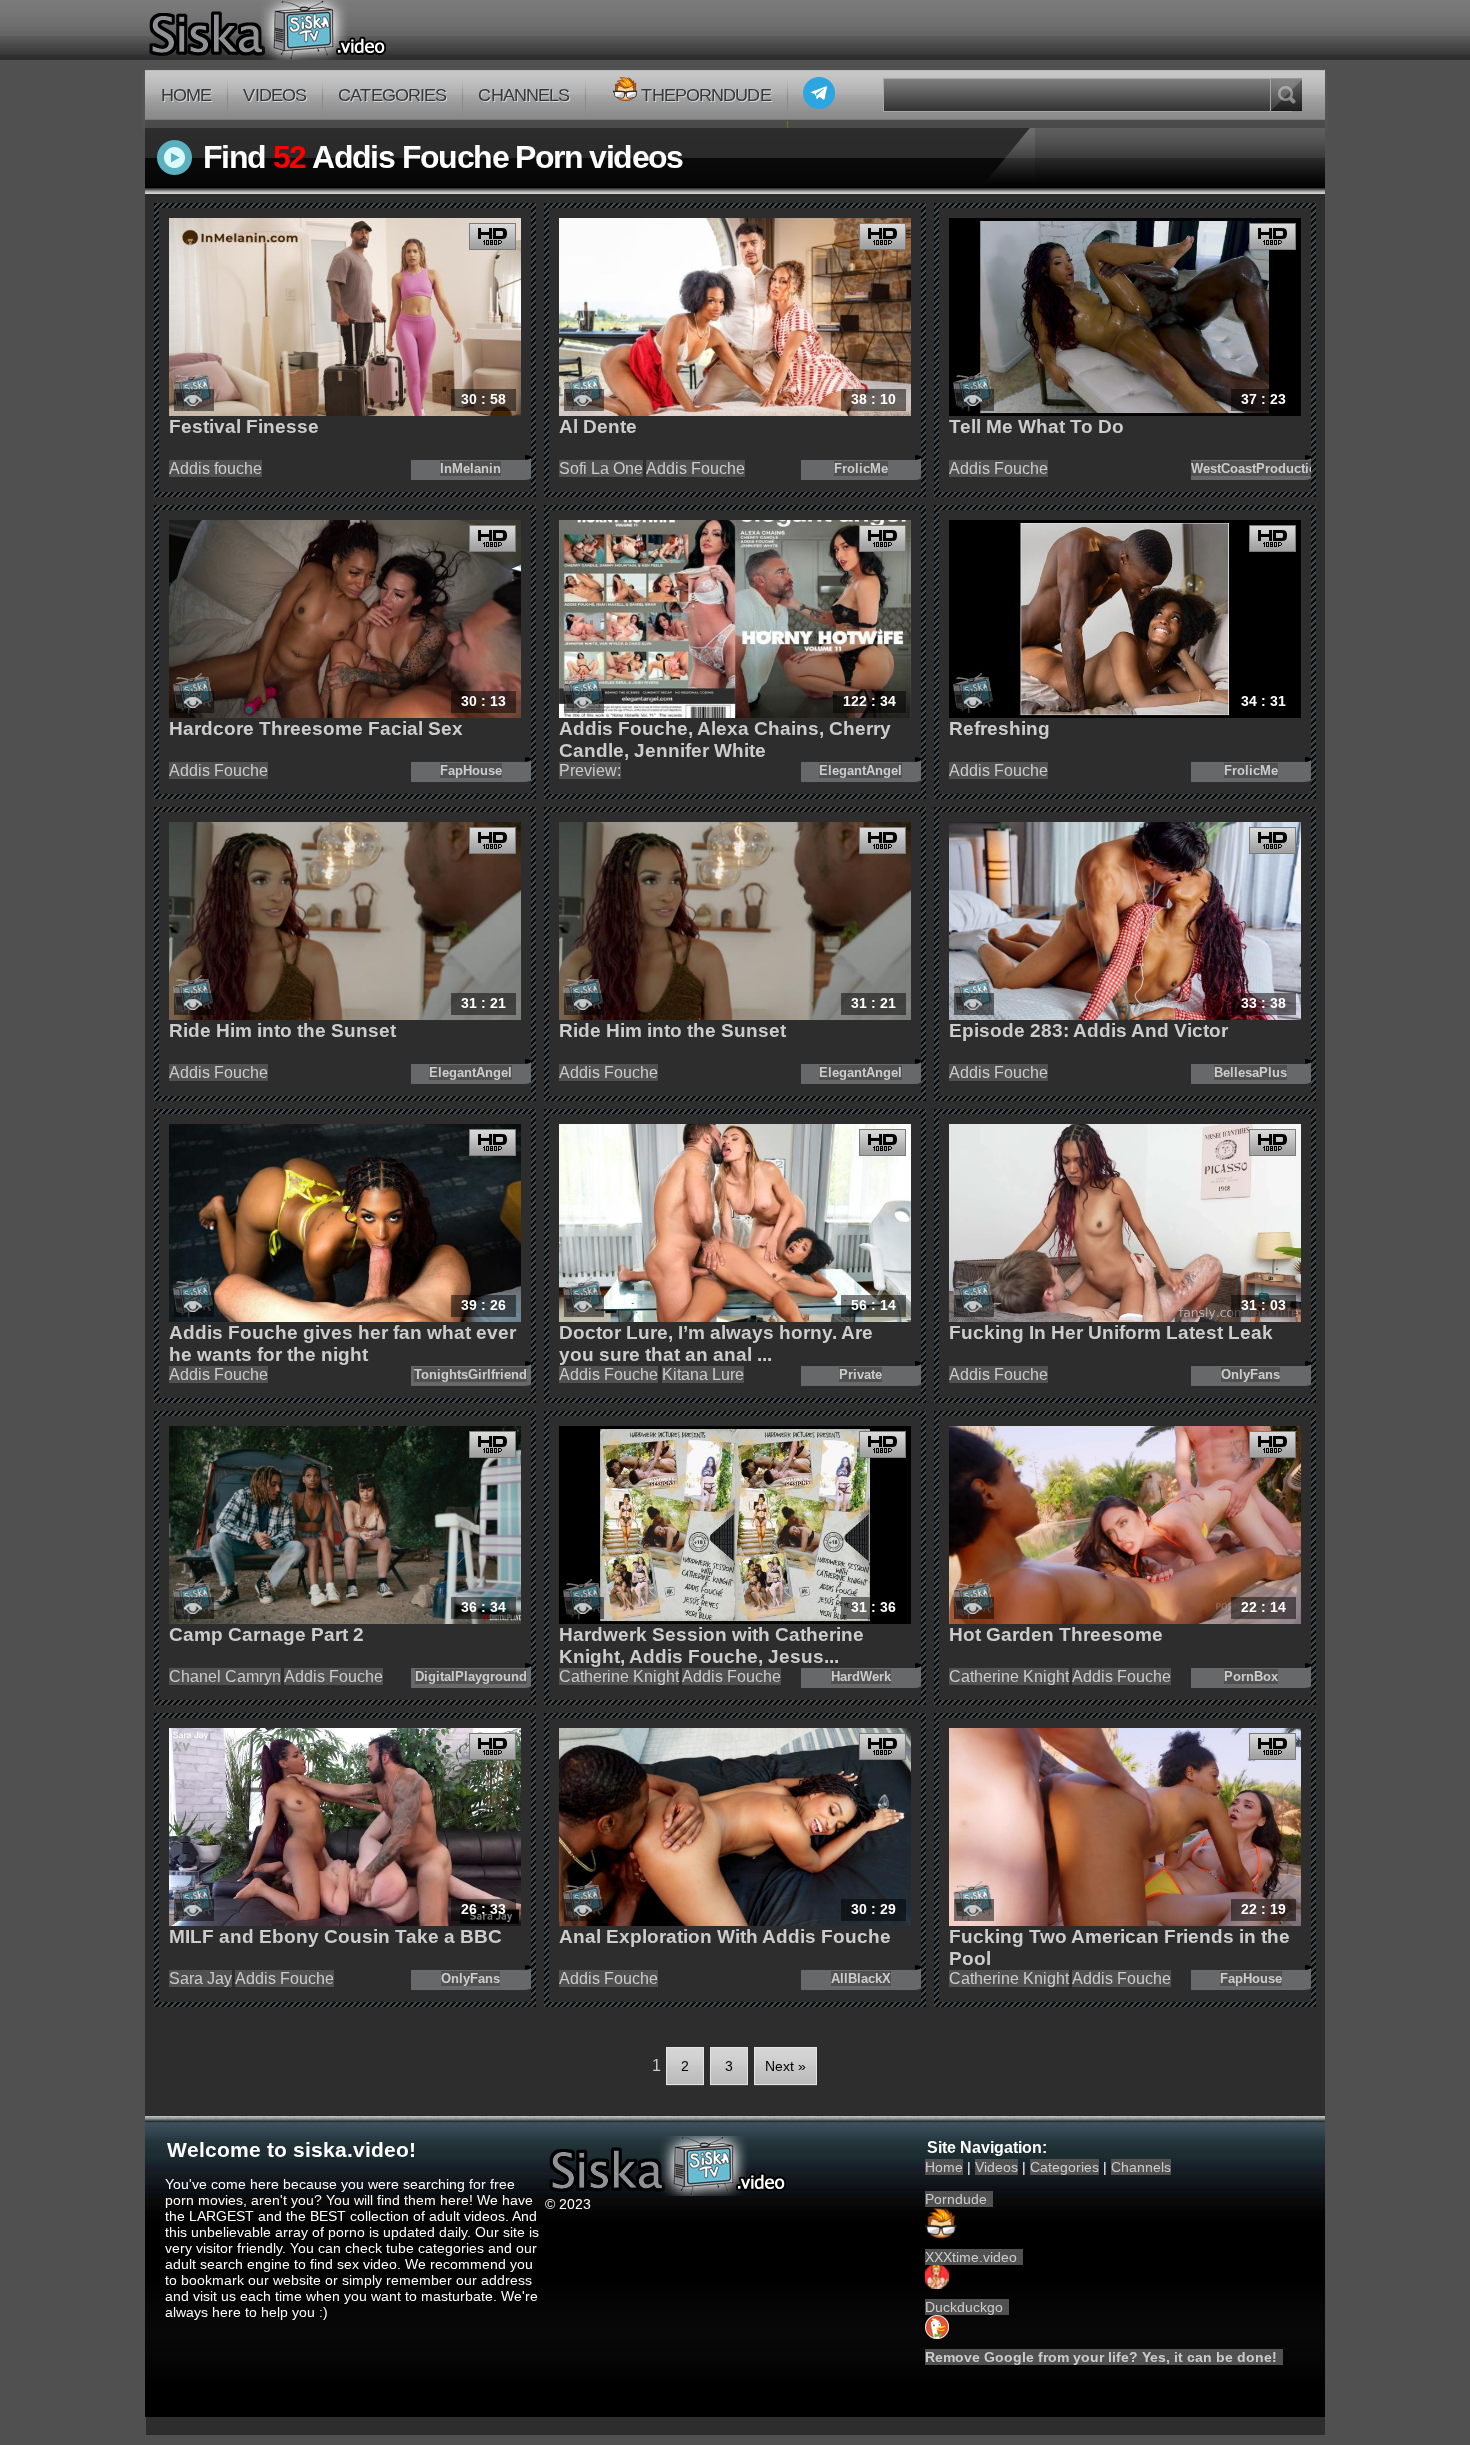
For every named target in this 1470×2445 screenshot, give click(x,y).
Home (186, 95)
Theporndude (705, 95)
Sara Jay (200, 1978)
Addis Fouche (695, 468)
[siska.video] (341, 30)
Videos (274, 95)
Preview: (590, 770)
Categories (392, 95)
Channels (523, 95)
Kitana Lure (703, 1374)
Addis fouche (215, 468)
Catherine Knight (619, 1676)
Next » (785, 2066)
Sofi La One (601, 468)
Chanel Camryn (225, 1676)
